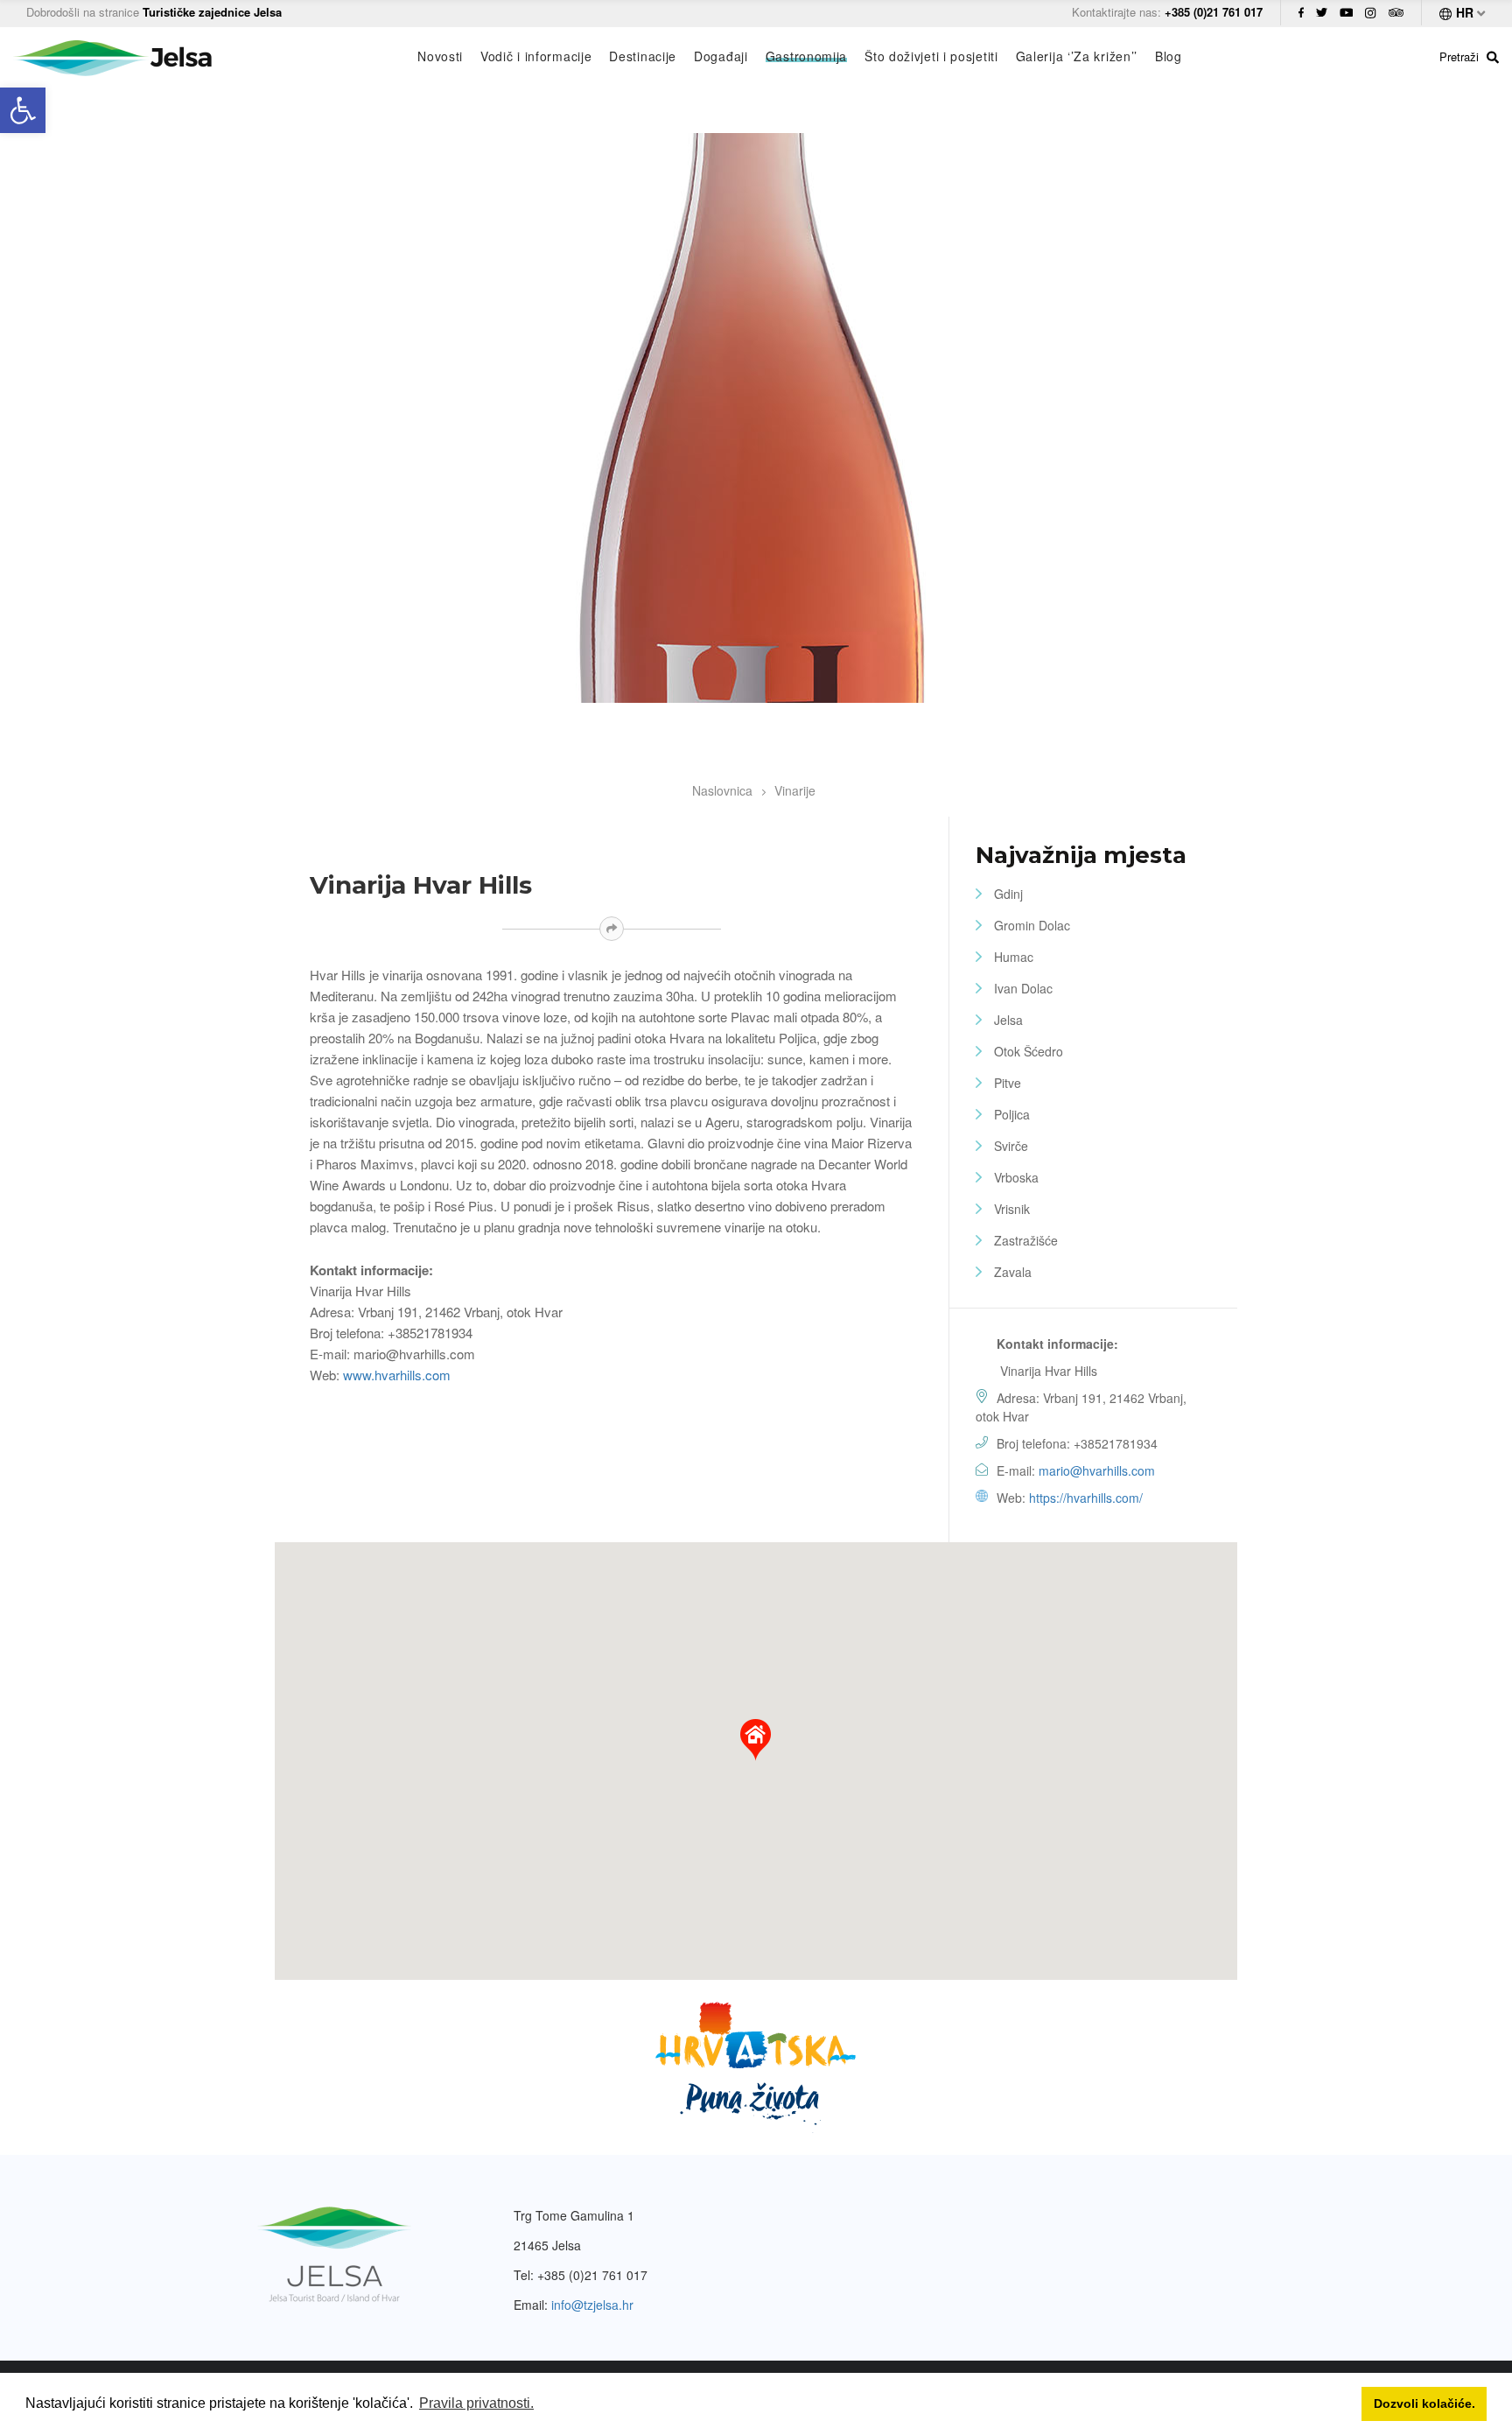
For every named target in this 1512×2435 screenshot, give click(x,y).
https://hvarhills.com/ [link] (1086, 1498)
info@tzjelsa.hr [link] (592, 2305)
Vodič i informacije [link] (536, 56)
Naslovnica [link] (722, 790)
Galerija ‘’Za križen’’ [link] (1077, 56)
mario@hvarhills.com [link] (1097, 1470)
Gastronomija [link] (806, 56)
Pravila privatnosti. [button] (476, 2403)
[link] (23, 110)
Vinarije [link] (795, 790)
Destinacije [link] (643, 56)
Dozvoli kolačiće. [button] (1424, 2403)
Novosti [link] (440, 56)
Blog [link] (1169, 56)
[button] (756, 1740)
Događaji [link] (721, 56)
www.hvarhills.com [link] (397, 1375)
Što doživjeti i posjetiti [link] (931, 56)
